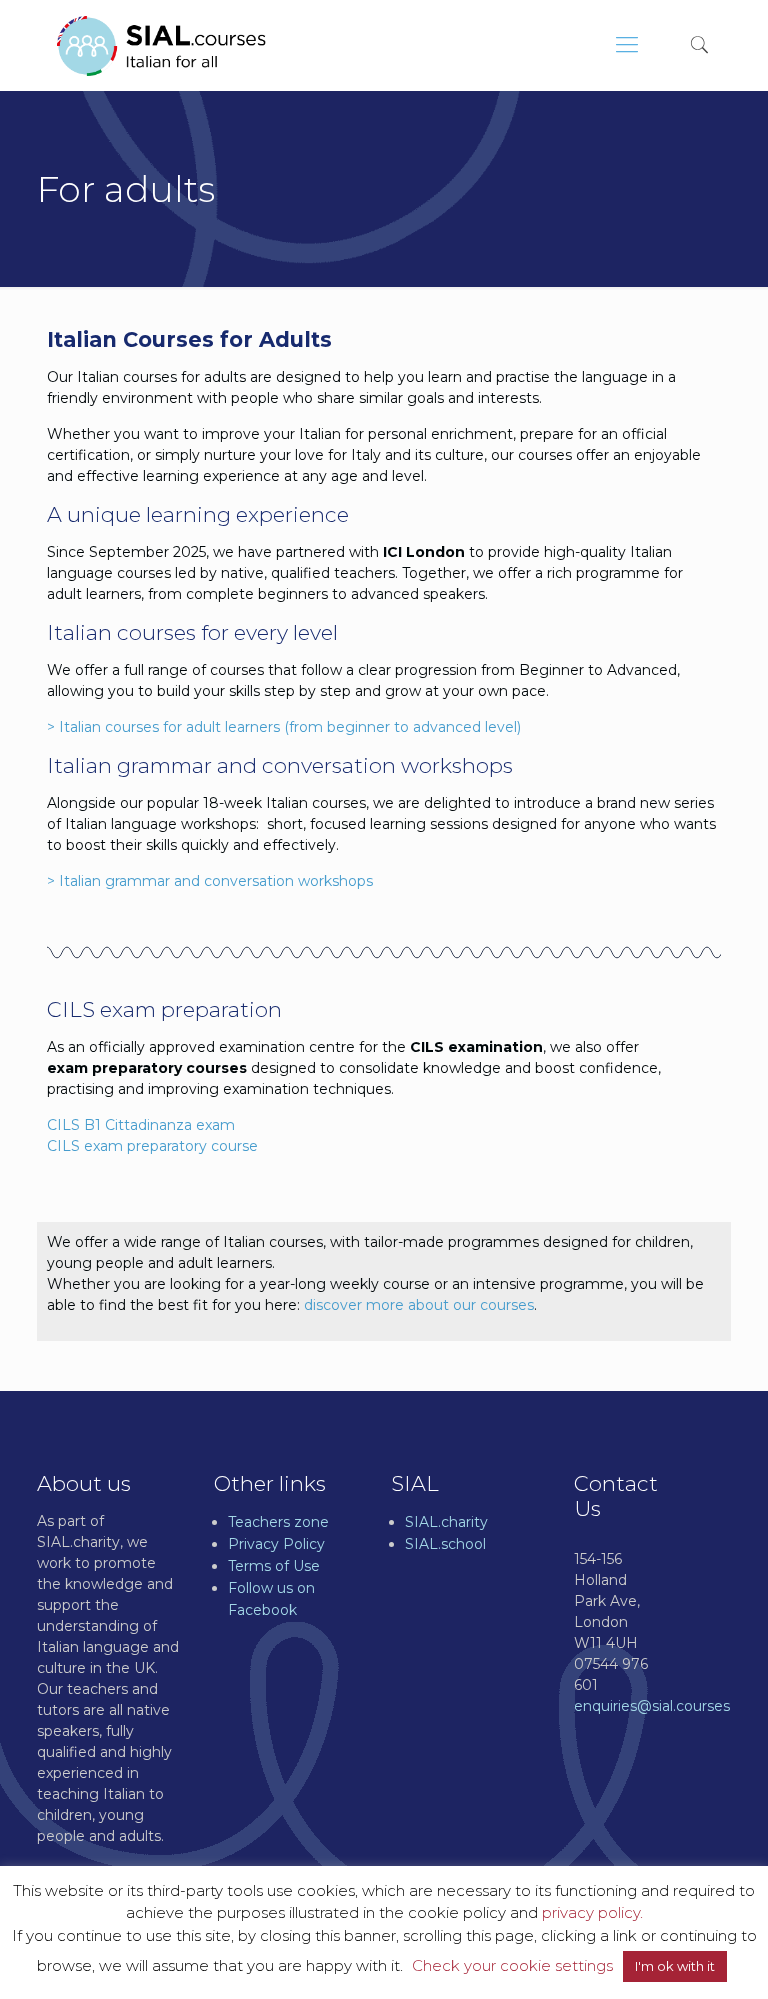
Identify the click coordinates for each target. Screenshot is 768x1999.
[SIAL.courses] (161, 45)
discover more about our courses (419, 1305)
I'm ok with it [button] (675, 1966)
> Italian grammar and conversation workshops (210, 881)
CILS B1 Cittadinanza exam (141, 1125)
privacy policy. (592, 1912)
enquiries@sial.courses (652, 1706)
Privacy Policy (276, 1544)
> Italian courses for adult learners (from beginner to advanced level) (284, 727)
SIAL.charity (446, 1522)
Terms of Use (274, 1566)
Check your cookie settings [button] (512, 1965)
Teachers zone (278, 1522)
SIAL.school (445, 1544)
